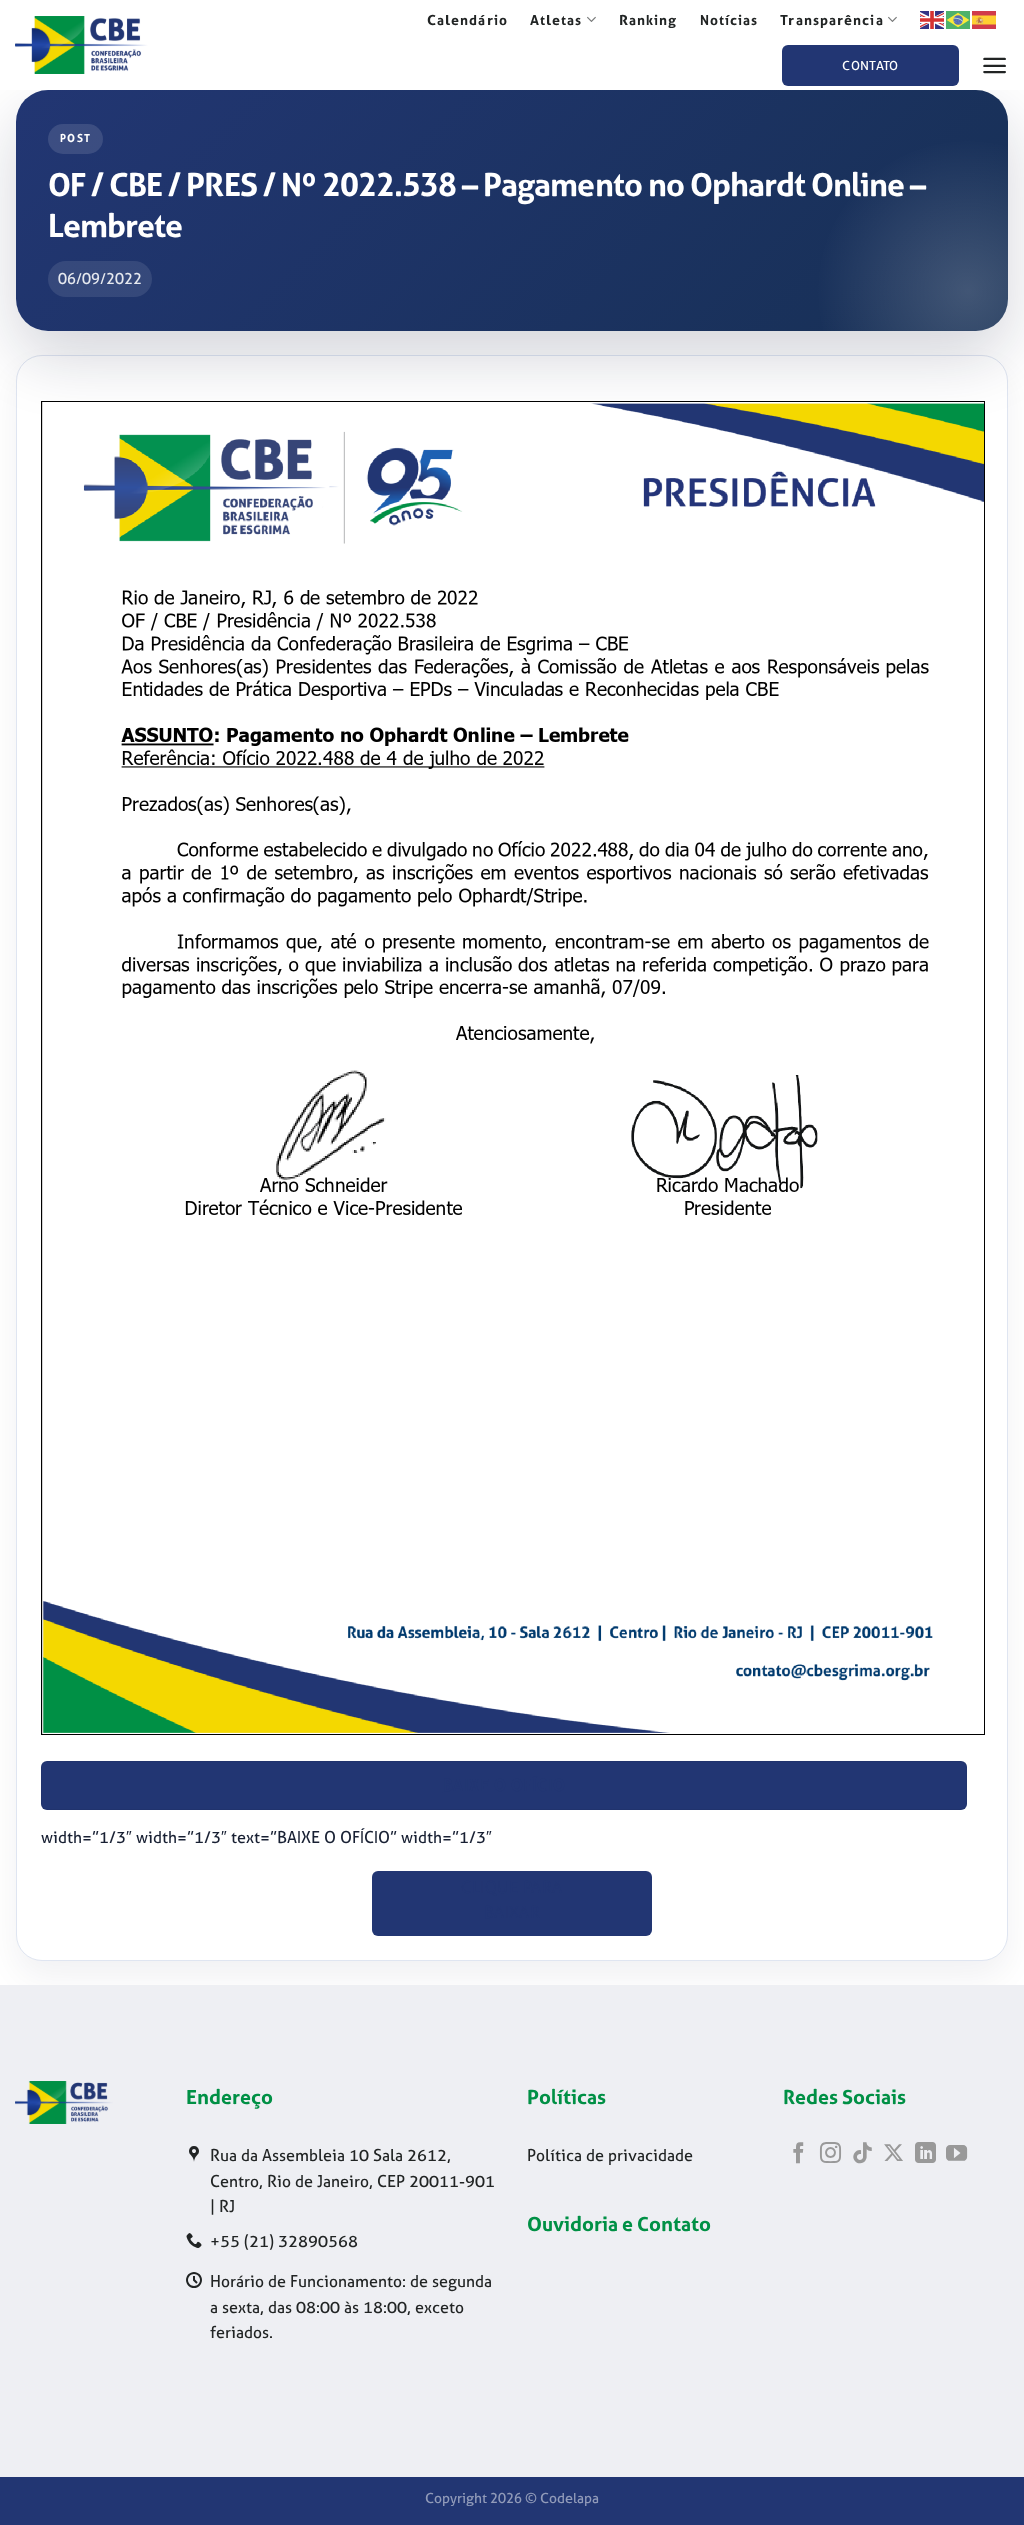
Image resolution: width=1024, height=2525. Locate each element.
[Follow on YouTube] (956, 2154)
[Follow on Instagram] (830, 2154)
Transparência (831, 20)
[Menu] (995, 65)
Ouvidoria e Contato (619, 2223)
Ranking (648, 20)
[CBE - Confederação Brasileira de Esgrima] (109, 45)
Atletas (556, 20)
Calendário (467, 20)
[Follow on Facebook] (798, 2154)
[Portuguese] (959, 19)
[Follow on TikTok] (862, 2154)
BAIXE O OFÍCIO (504, 1785)
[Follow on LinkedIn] (925, 2154)
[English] (933, 19)
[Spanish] (985, 19)
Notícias (729, 20)
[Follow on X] (893, 2154)
